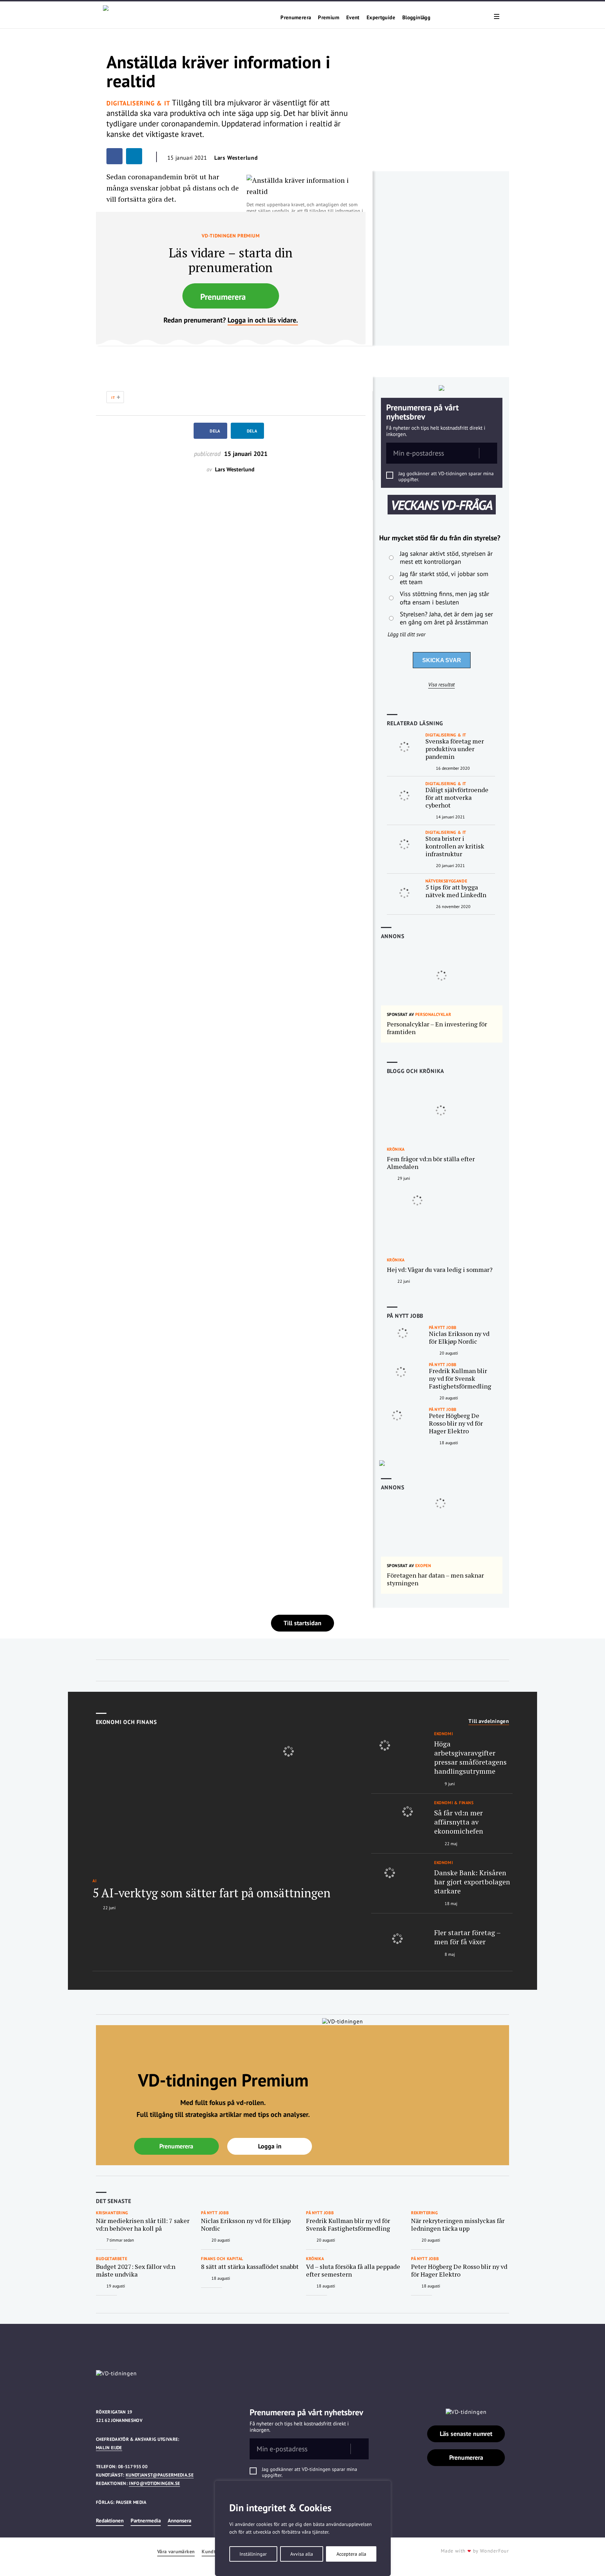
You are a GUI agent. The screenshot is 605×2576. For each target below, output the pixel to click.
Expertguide (381, 18)
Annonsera (179, 2520)
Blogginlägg (416, 18)
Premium (329, 18)
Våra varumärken (176, 2552)
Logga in (270, 2146)
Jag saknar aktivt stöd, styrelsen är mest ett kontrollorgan (446, 558)
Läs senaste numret (466, 2434)
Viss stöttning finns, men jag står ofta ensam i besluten (444, 598)
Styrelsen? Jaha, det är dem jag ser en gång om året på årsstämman (446, 618)
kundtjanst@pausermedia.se (160, 2475)
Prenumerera (296, 18)
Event (353, 18)
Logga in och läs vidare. (263, 320)
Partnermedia (146, 2520)
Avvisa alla (302, 2554)
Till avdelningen (489, 1721)
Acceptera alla (351, 2554)
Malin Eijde (109, 2448)
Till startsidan (302, 1623)
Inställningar (253, 2554)
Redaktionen (110, 2520)
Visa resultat (441, 685)
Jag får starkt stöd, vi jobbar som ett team (444, 578)
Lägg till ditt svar (406, 634)
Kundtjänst (214, 2552)
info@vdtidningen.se (154, 2483)
